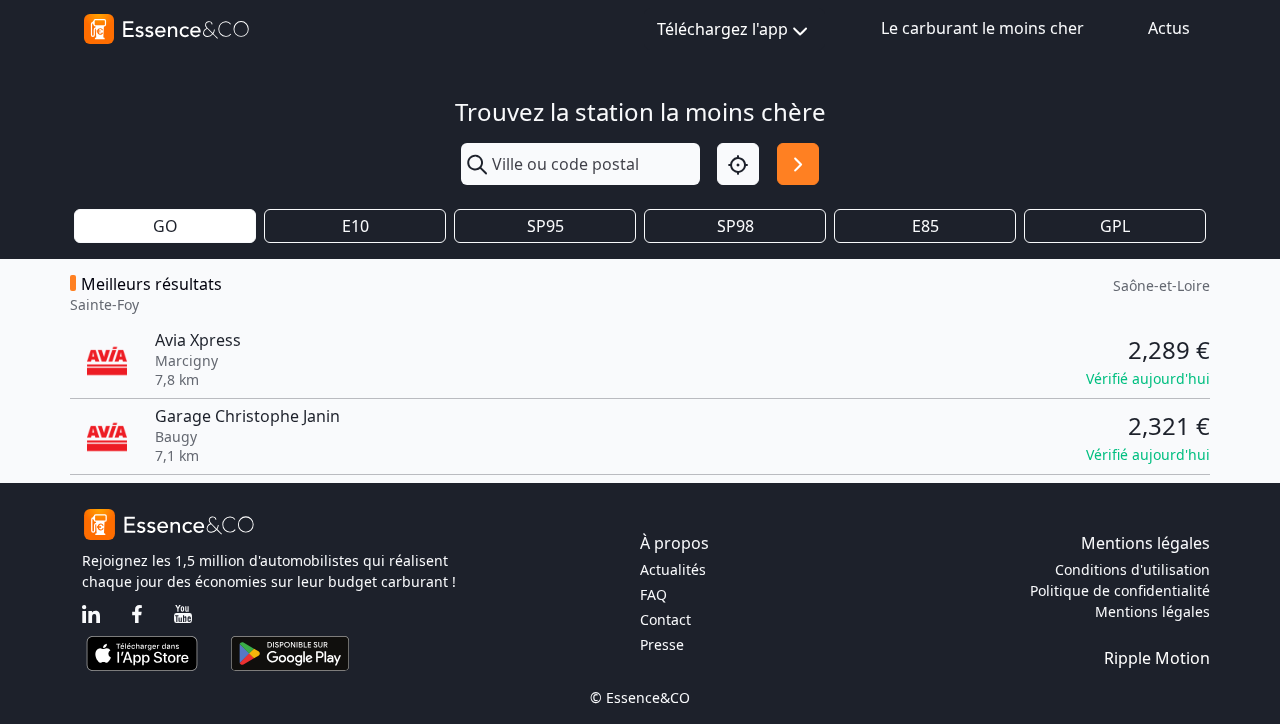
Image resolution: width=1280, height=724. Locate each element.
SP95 (545, 226)
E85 (925, 226)
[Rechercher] (798, 164)
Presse (662, 644)
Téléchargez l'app (722, 29)
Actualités (673, 569)
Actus (1169, 28)
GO (165, 226)
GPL (1115, 226)
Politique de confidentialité (1120, 590)
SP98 (735, 226)
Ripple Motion (1157, 658)
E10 (355, 226)
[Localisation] (738, 164)
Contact (665, 619)
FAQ (653, 594)
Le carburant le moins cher (982, 28)
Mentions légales (1152, 611)
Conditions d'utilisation (1132, 569)
